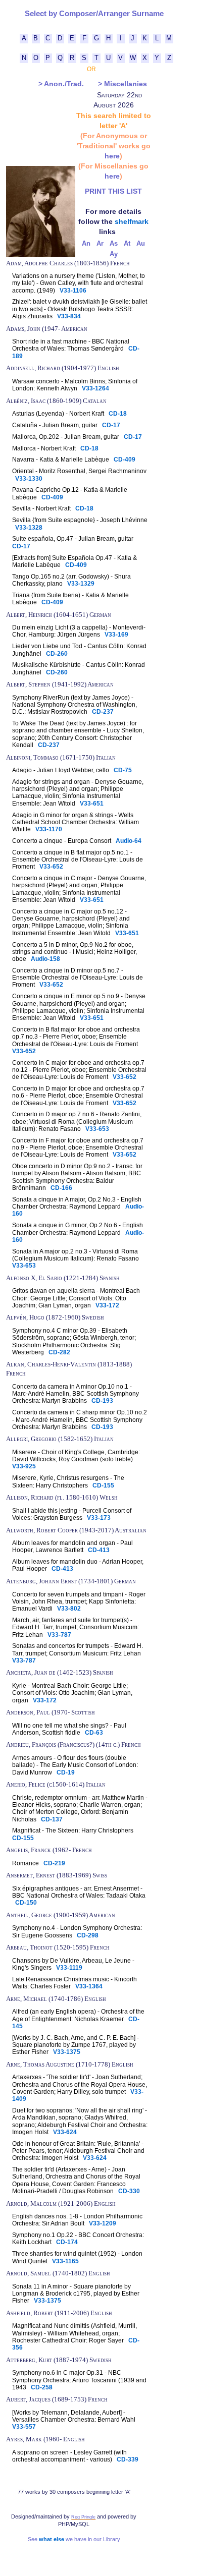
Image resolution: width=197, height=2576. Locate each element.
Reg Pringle (83, 2517)
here (112, 156)
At (127, 244)
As (114, 244)
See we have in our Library (74, 2539)
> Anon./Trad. (61, 84)
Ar (100, 244)
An (86, 244)
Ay (114, 254)
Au (141, 244)
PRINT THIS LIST (113, 191)
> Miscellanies (122, 84)
